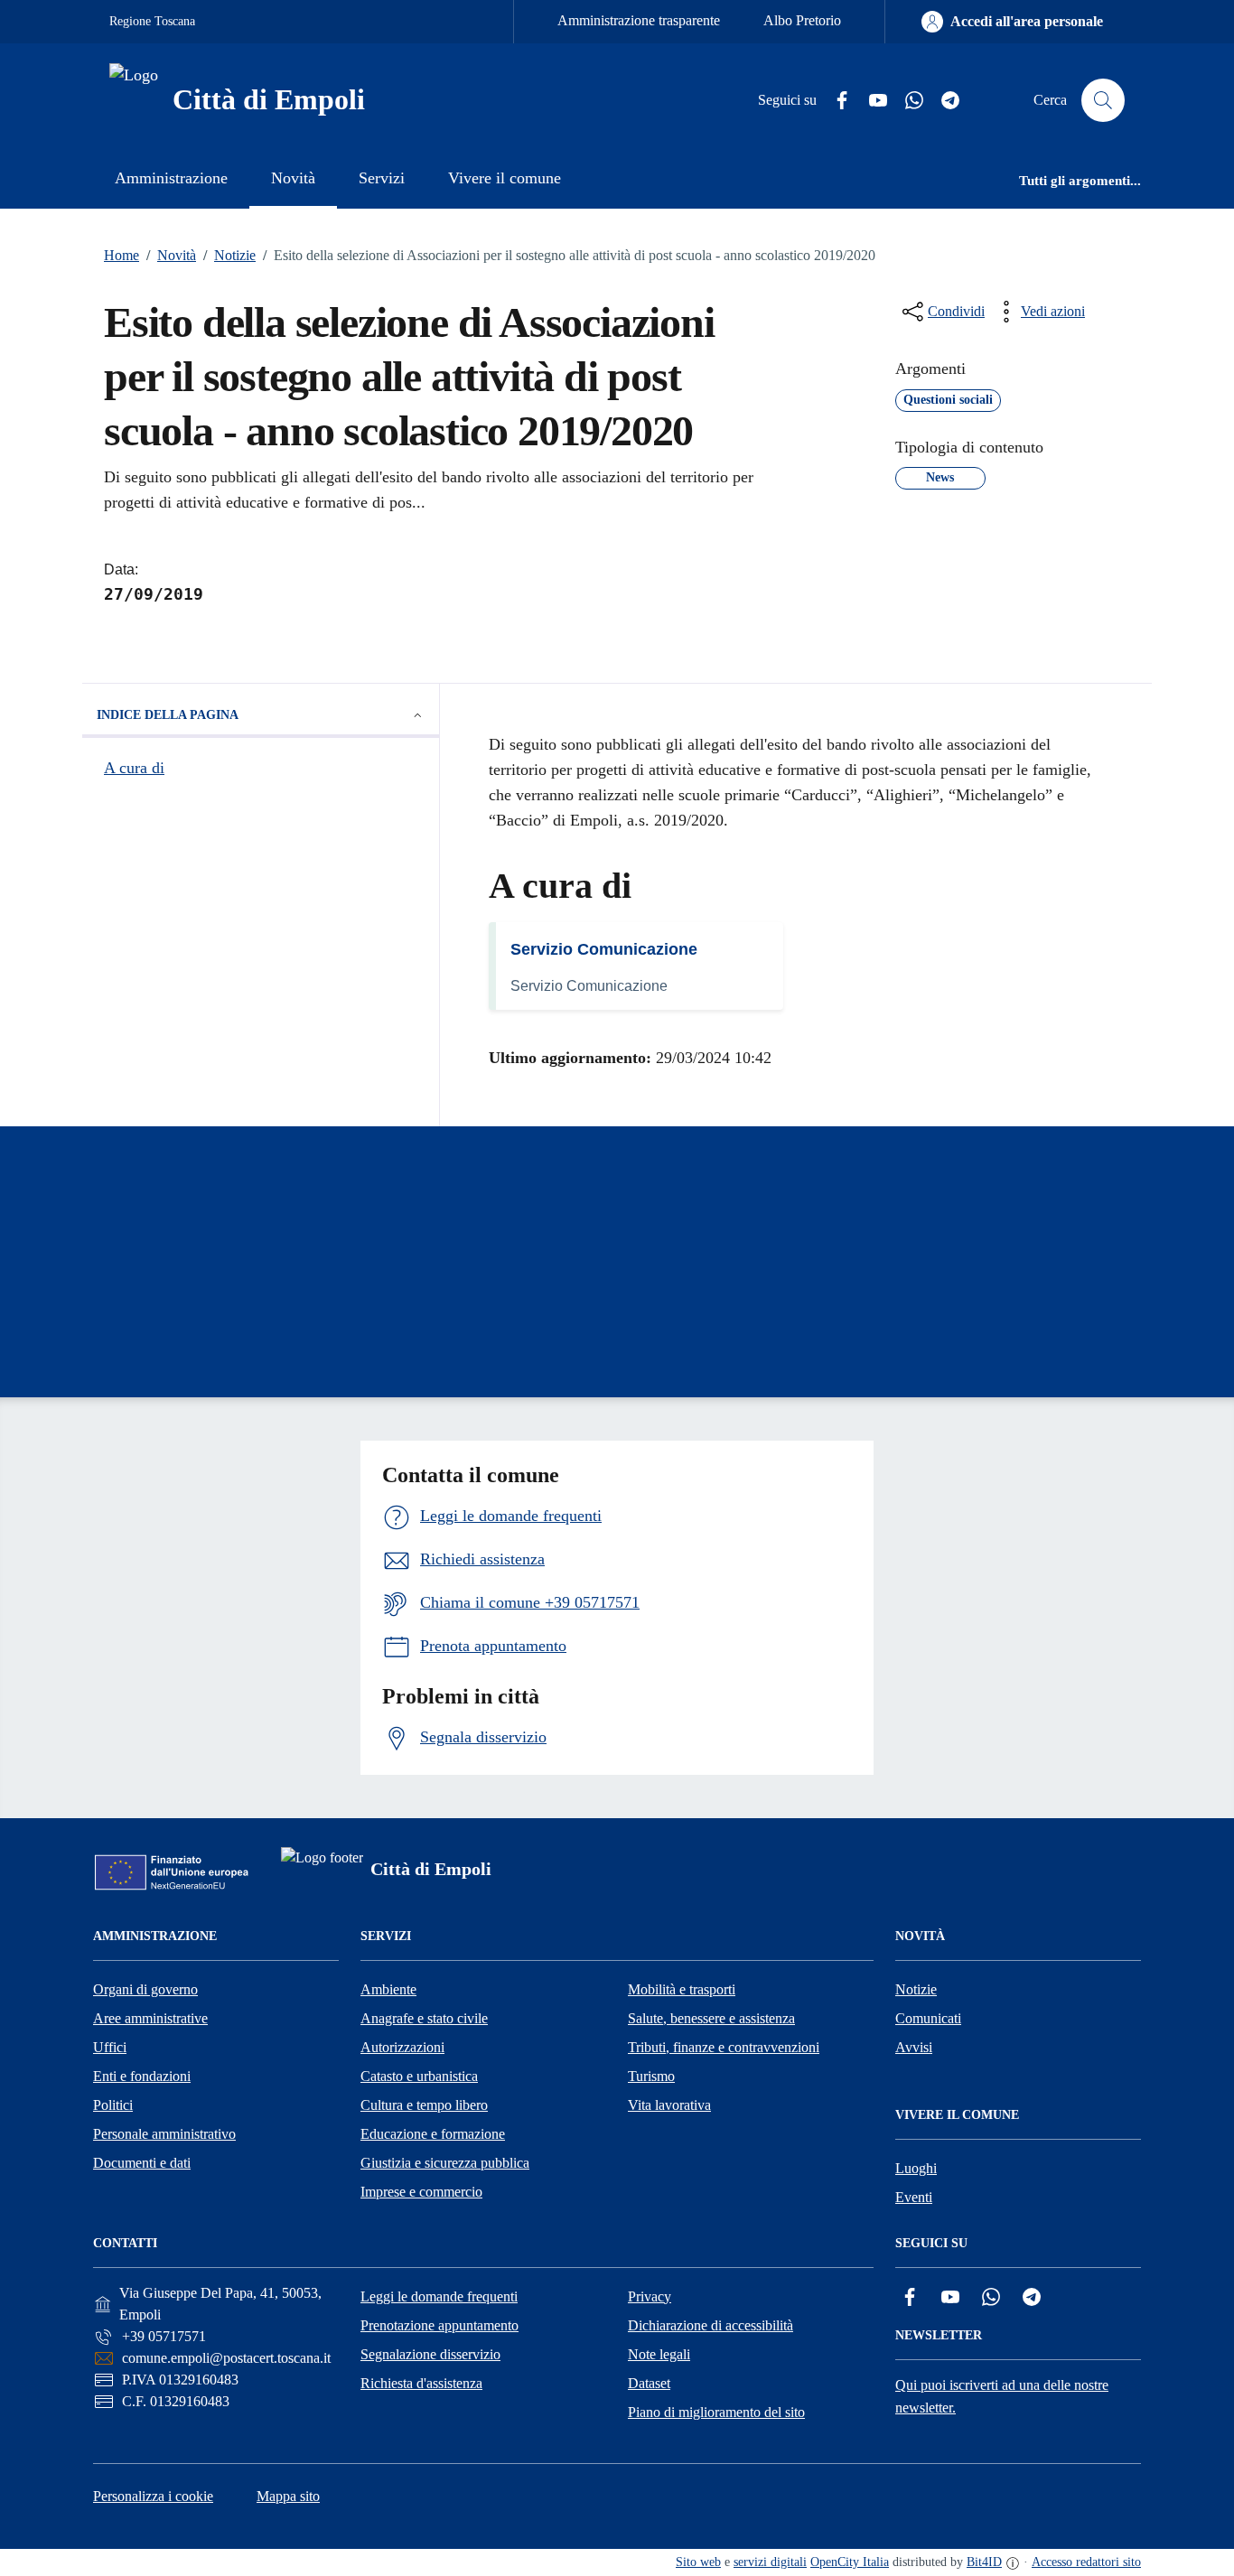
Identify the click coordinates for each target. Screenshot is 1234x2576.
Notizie (229, 255)
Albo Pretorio (802, 20)
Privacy (650, 2296)
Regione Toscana (152, 21)
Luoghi (916, 2168)
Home (122, 255)
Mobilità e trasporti (682, 1989)
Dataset (649, 2383)
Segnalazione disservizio (430, 2354)
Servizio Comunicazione (604, 949)
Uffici (110, 2047)
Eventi (914, 2197)
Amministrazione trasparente (639, 20)
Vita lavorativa (669, 2105)
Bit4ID (984, 2562)
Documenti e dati (142, 2163)
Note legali (659, 2354)
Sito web (698, 2562)
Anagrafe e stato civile (424, 2018)
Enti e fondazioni (142, 2076)
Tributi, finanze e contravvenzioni (724, 2047)
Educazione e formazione (433, 2134)
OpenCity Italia (850, 2562)
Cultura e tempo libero (424, 2105)
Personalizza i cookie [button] (153, 2496)
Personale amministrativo (164, 2134)
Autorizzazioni (402, 2047)
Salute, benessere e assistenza (711, 2018)
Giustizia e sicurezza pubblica (445, 2163)
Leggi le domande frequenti (439, 2296)
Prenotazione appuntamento (439, 2325)
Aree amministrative (150, 2018)
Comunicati (928, 2018)
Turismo (651, 2076)
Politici (113, 2105)
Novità (171, 255)
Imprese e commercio (421, 2192)
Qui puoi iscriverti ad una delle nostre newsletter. (1002, 2396)
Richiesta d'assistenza (421, 2383)
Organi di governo (145, 1989)
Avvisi (914, 2047)
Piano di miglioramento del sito (716, 2412)
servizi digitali (770, 2562)
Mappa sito (288, 2496)
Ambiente (388, 1989)
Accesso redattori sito (1086, 2562)
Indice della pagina (168, 715)
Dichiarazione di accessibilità (710, 2325)
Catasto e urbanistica (419, 2076)
